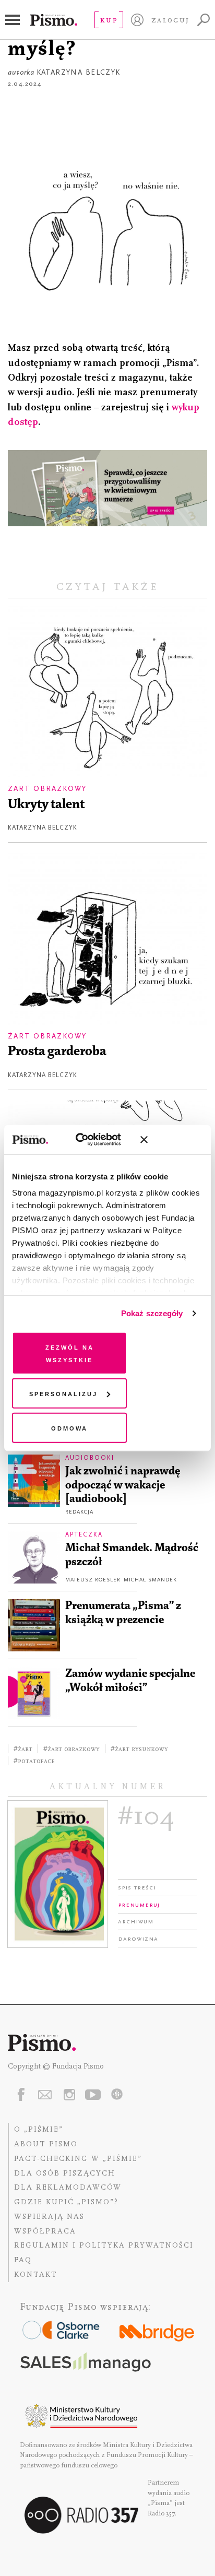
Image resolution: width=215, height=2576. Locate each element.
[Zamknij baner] (172, 1140)
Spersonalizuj (63, 1393)
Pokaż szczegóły (152, 1313)
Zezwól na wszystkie (70, 1352)
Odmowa (69, 1427)
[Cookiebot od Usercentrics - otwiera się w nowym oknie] (87, 1140)
